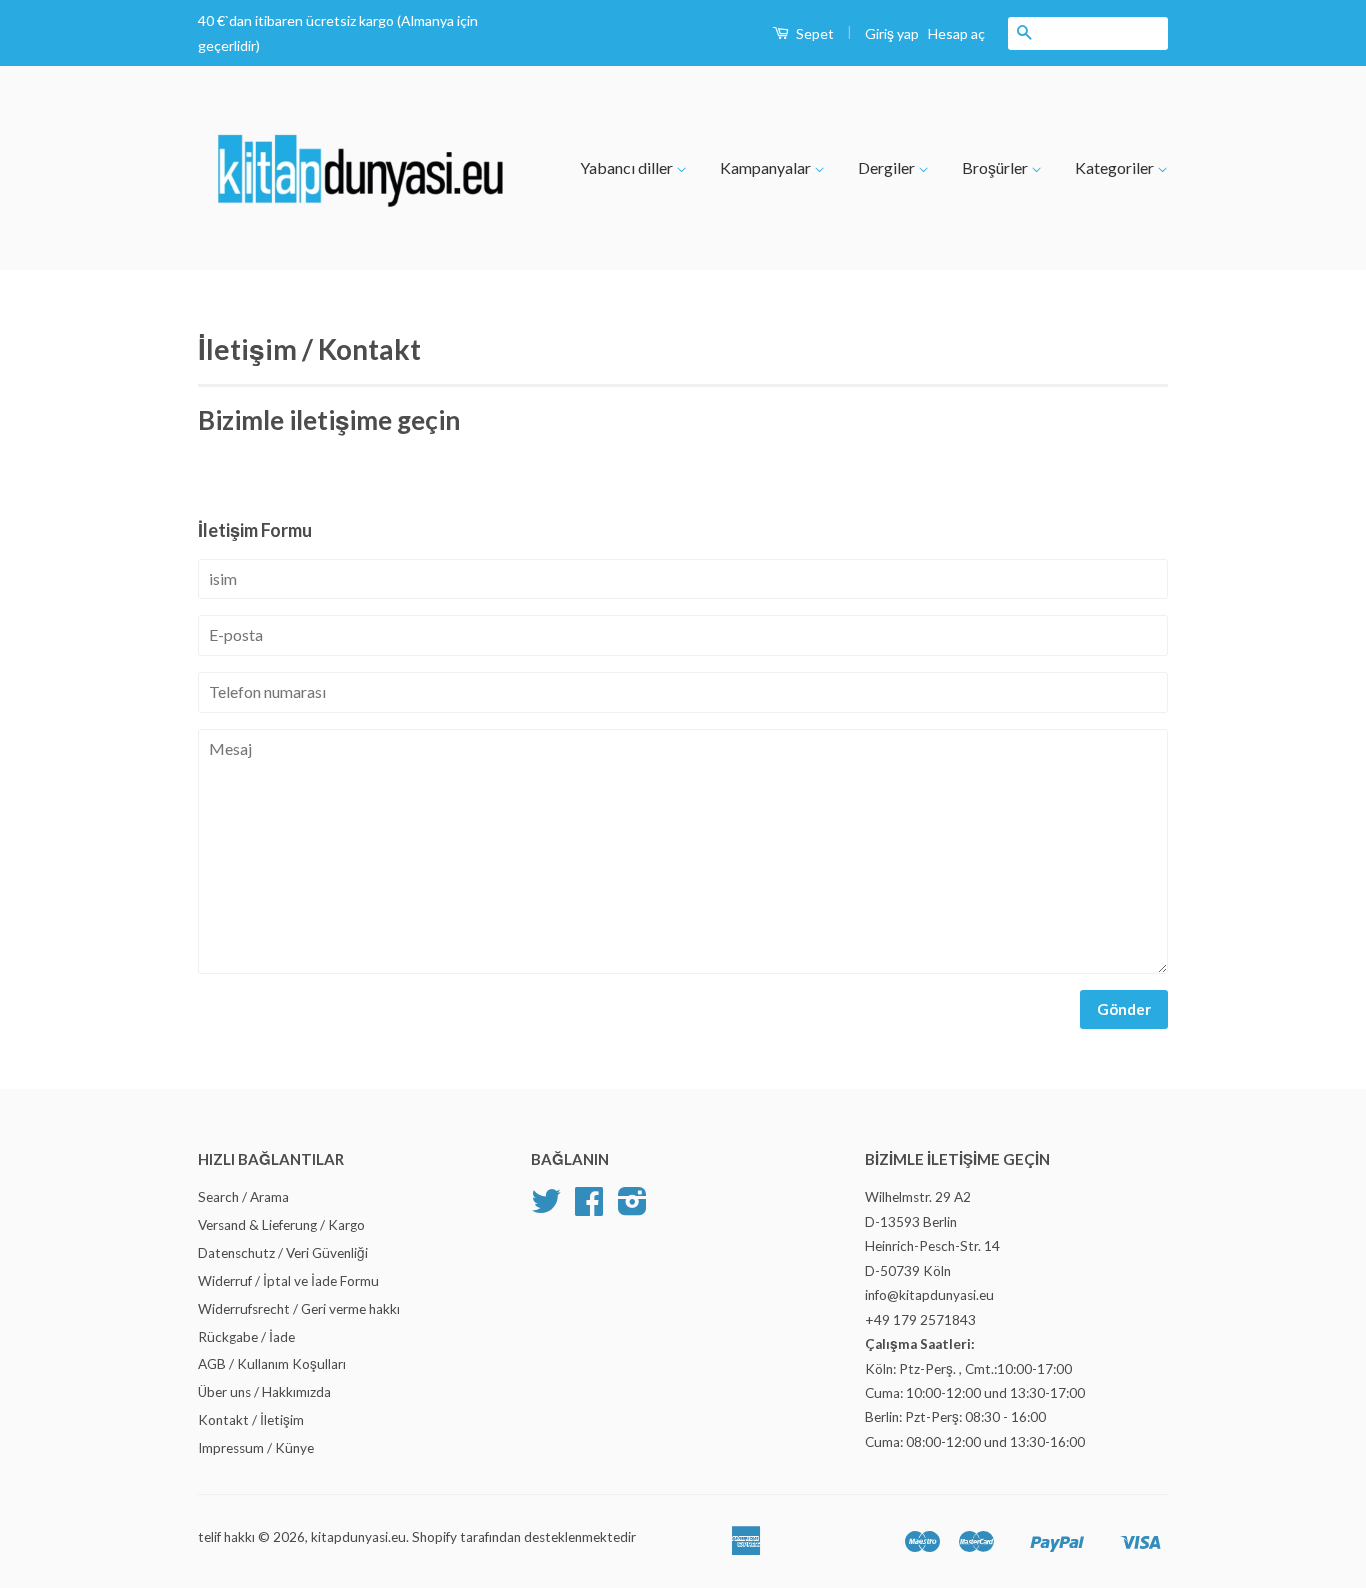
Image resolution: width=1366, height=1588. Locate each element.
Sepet (813, 33)
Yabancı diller (628, 167)
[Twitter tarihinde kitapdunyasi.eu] (546, 1208)
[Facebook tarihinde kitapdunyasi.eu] (589, 1208)
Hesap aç (956, 33)
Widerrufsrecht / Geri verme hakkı (299, 1309)
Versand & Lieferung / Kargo (281, 1225)
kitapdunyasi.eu (358, 1537)
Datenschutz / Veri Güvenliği (283, 1253)
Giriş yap (892, 33)
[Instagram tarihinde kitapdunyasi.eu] (632, 1208)
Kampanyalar (767, 167)
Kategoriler (1116, 167)
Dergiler (888, 167)
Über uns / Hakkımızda (264, 1392)
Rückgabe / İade (246, 1337)
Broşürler (996, 167)
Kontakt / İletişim (251, 1420)
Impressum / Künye (256, 1448)
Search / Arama (243, 1197)
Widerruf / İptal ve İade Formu (288, 1281)
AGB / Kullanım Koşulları (272, 1364)
